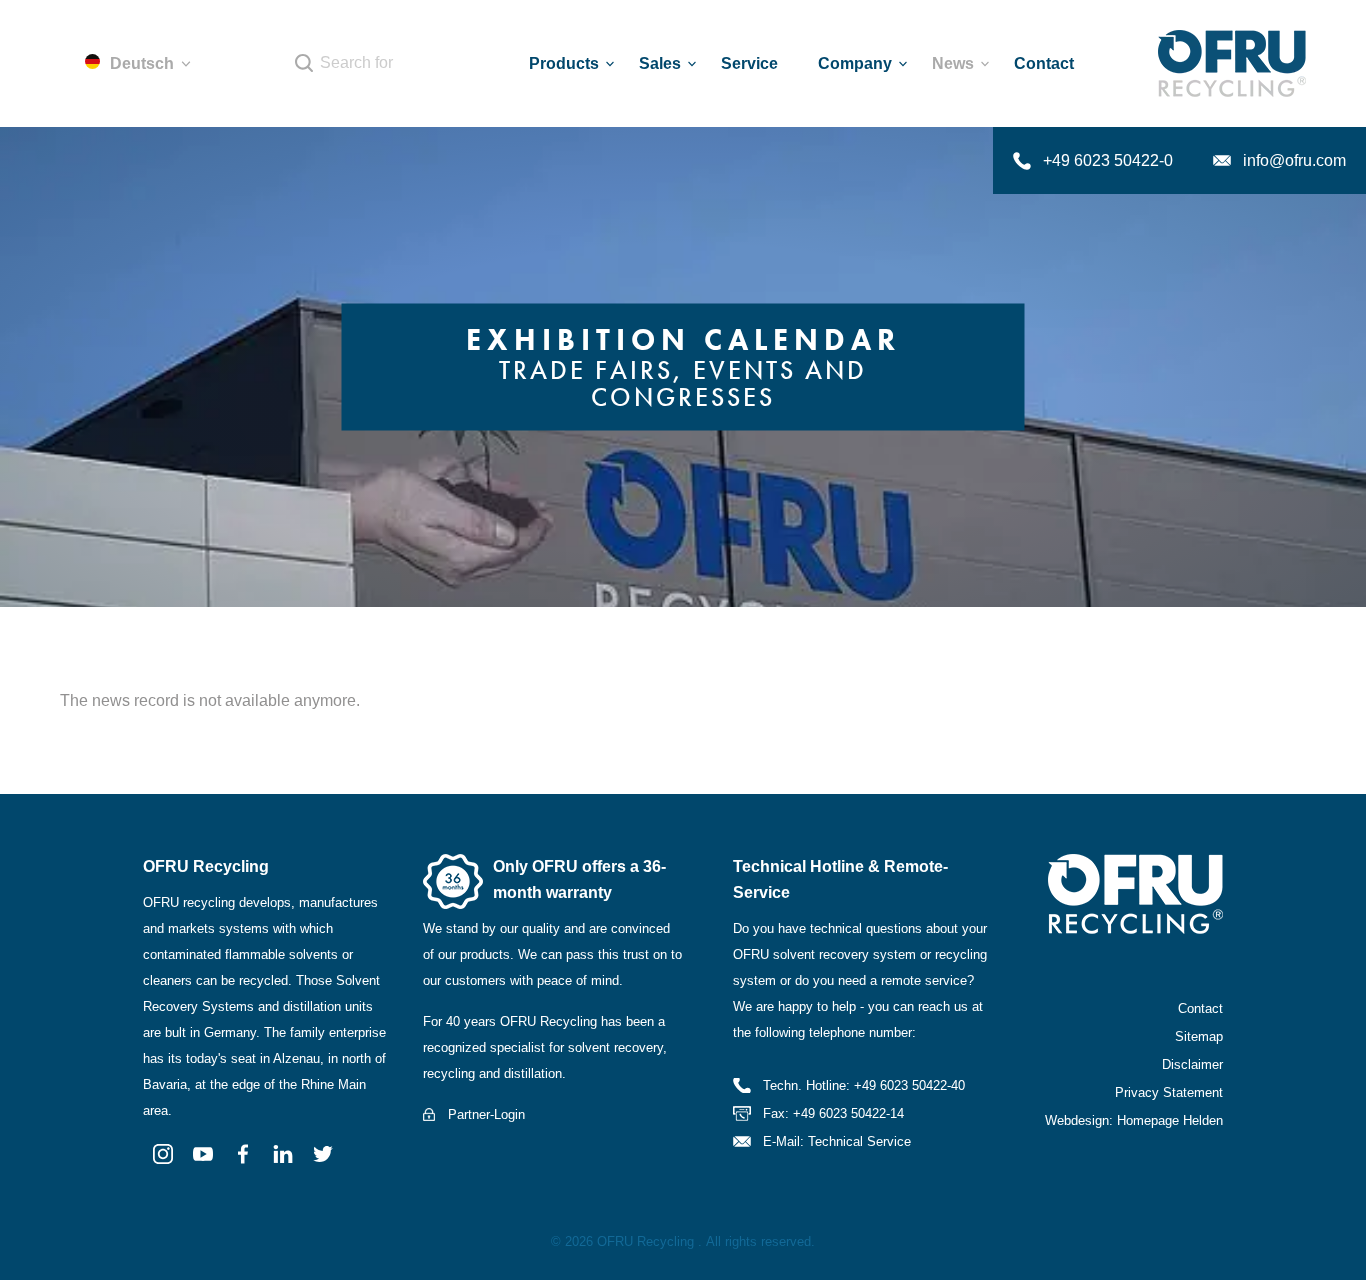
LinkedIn (283, 1154)
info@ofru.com (1294, 160)
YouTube (203, 1154)
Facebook (243, 1154)
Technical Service (859, 1141)
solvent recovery (615, 1047)
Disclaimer (1192, 1064)
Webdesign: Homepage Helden (1134, 1120)
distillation (533, 1073)
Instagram (163, 1154)
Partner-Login (486, 1114)
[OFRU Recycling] (1232, 63)
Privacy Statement (1169, 1092)
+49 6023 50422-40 (909, 1085)
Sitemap (1199, 1036)
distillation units (328, 1006)
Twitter (323, 1154)
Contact (1200, 1008)
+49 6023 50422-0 (1108, 160)
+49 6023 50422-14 (848, 1113)
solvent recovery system (844, 954)
